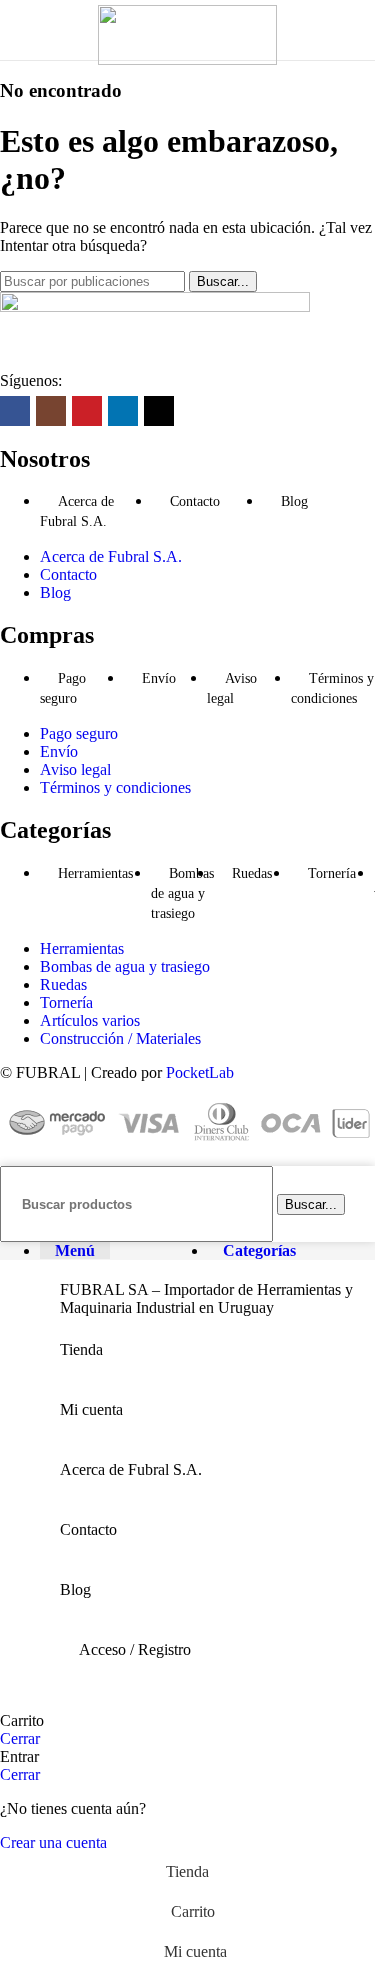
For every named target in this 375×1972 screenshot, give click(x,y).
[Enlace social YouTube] (87, 411)
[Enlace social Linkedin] (123, 411)
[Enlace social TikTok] (159, 411)
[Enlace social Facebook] (15, 411)
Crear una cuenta (53, 1842)
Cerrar (20, 1738)
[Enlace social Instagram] (51, 411)
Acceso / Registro (135, 1649)
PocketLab (200, 1072)
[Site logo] (187, 59)
